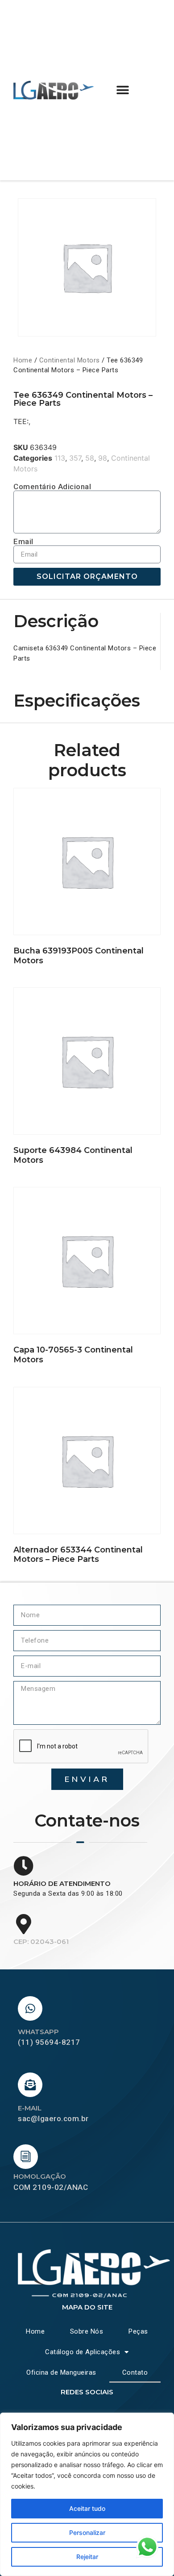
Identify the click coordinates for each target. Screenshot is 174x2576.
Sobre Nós (87, 2331)
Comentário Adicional (52, 487)
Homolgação (40, 2176)
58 (90, 458)
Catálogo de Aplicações (83, 2352)
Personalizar (87, 2532)
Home (23, 360)
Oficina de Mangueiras (61, 2372)
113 (60, 458)
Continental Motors (70, 360)
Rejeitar (87, 2557)
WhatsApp (38, 2032)
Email (23, 542)
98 (103, 458)
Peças (138, 2331)
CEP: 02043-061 (41, 1941)
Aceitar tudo (87, 2508)
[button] (123, 90)
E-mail (30, 2108)
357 (75, 458)
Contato (135, 2372)
